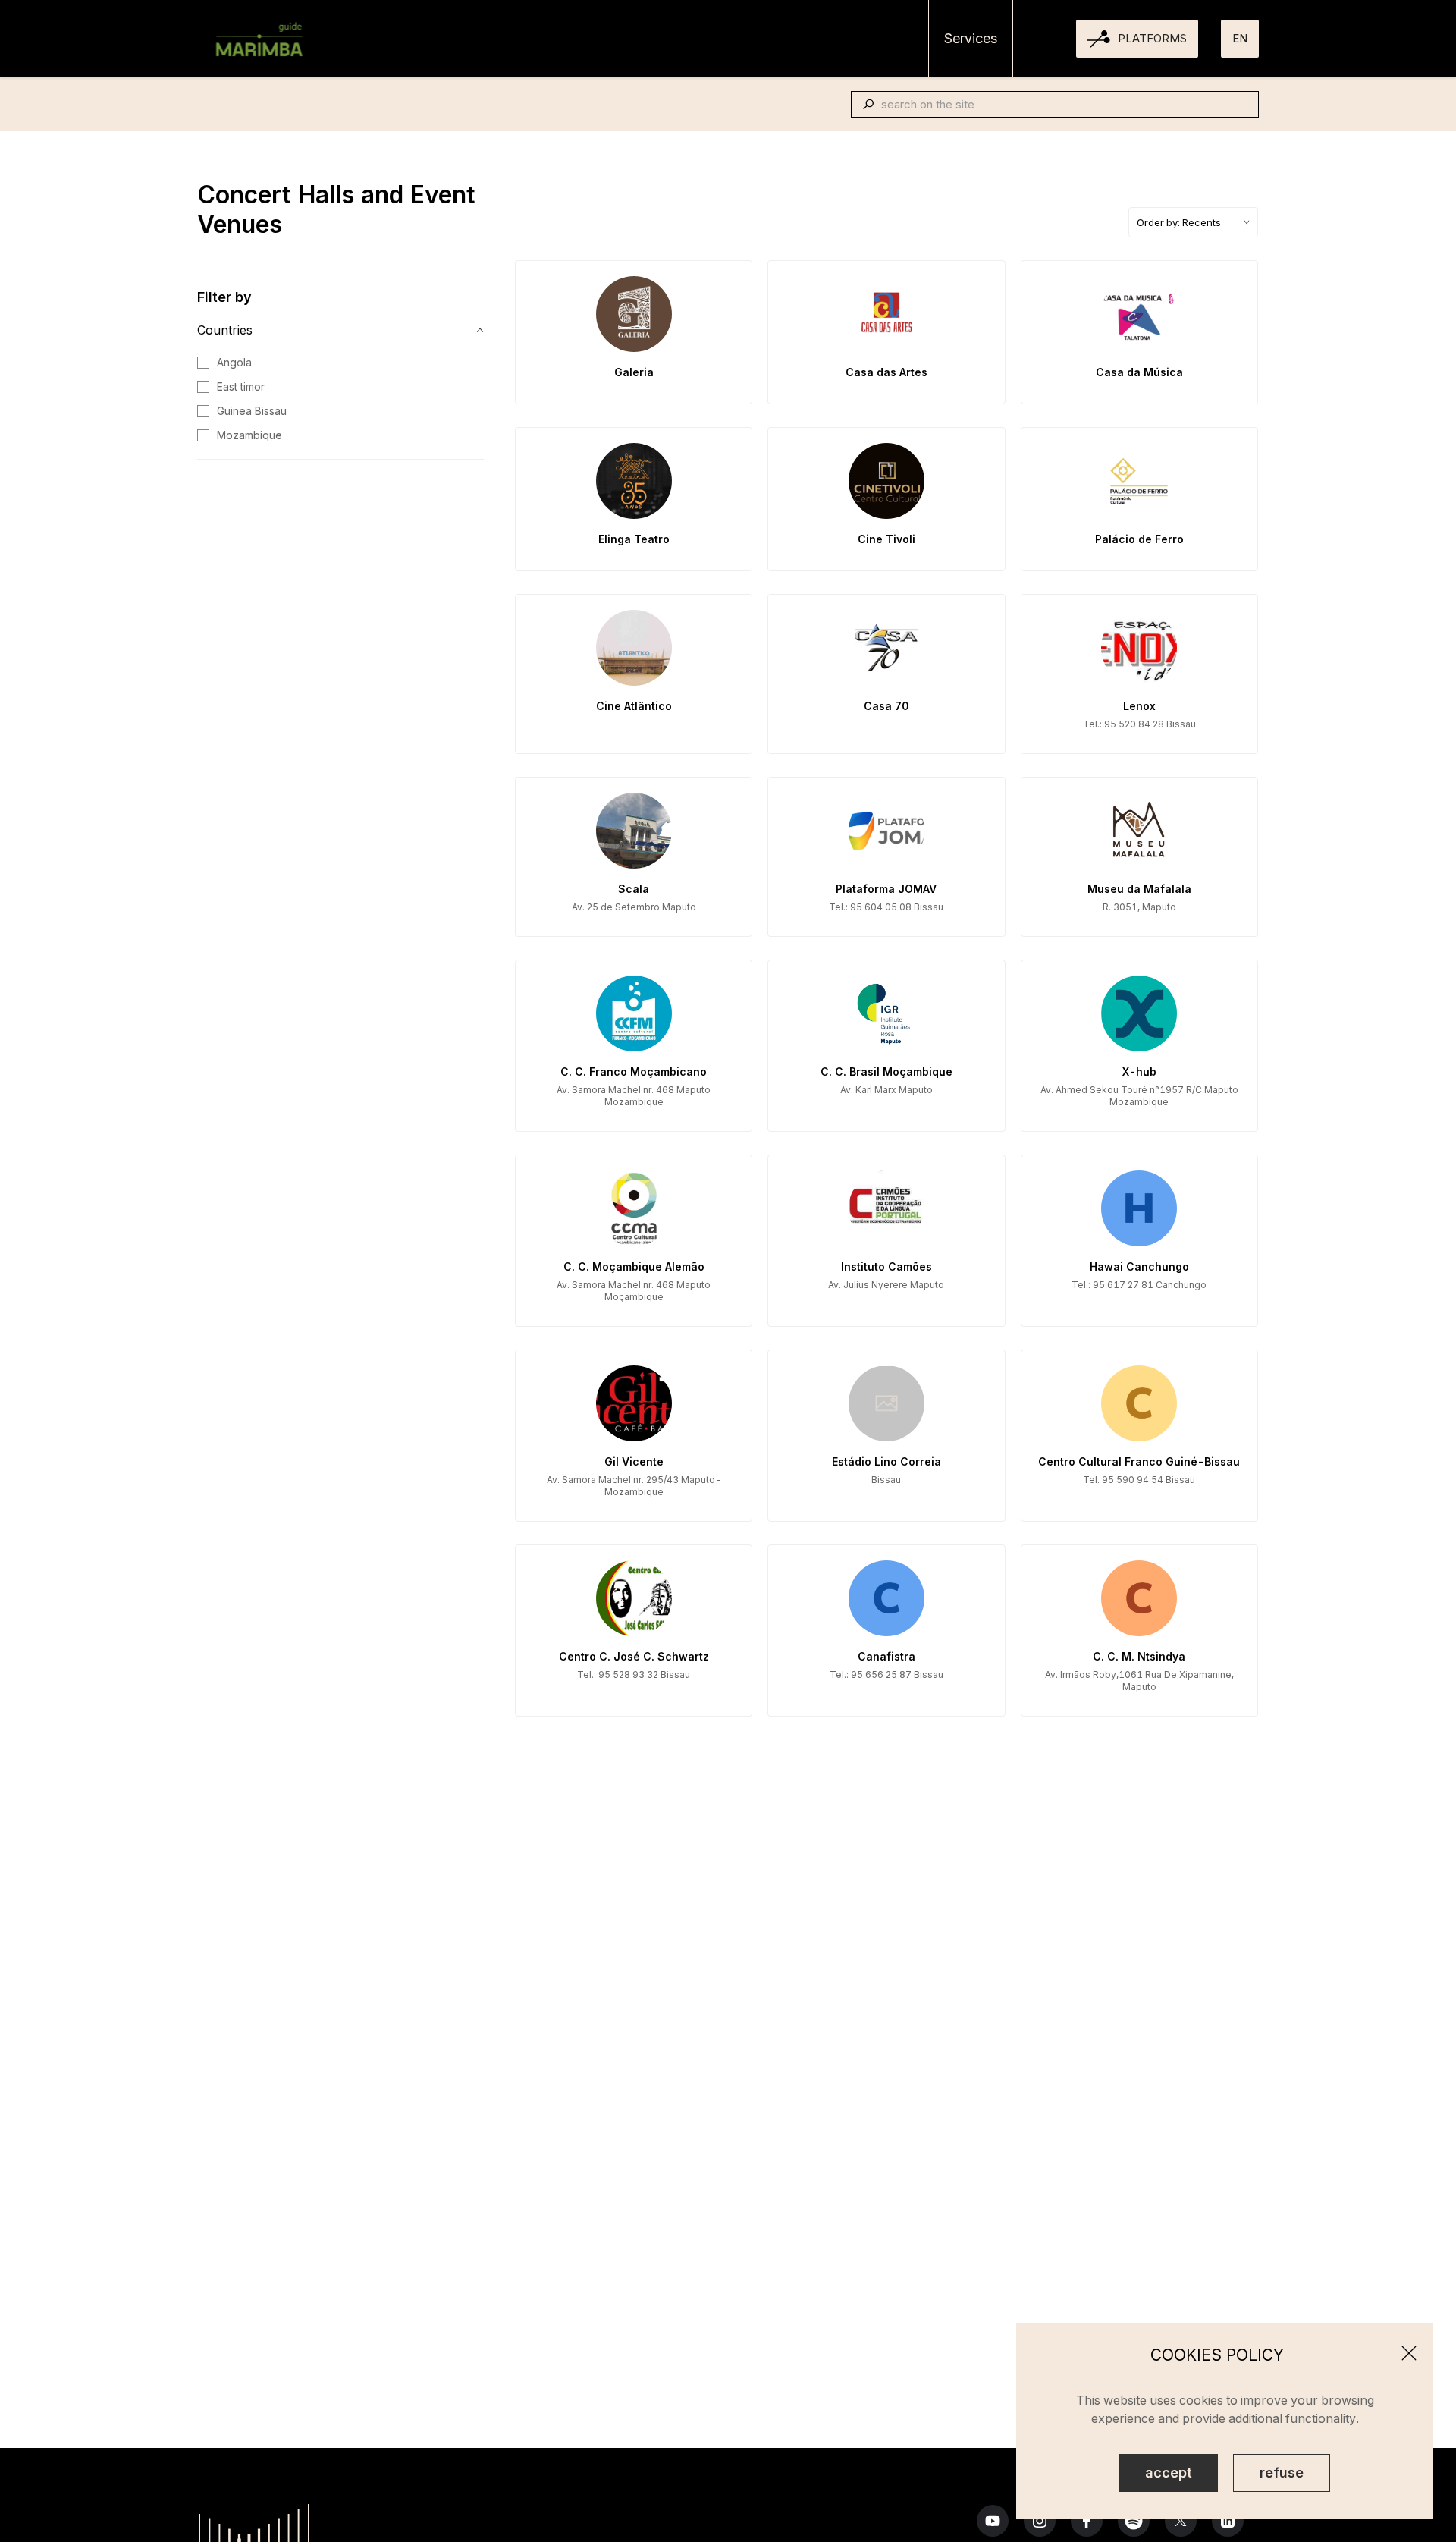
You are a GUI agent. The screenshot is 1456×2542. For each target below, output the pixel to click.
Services (971, 38)
